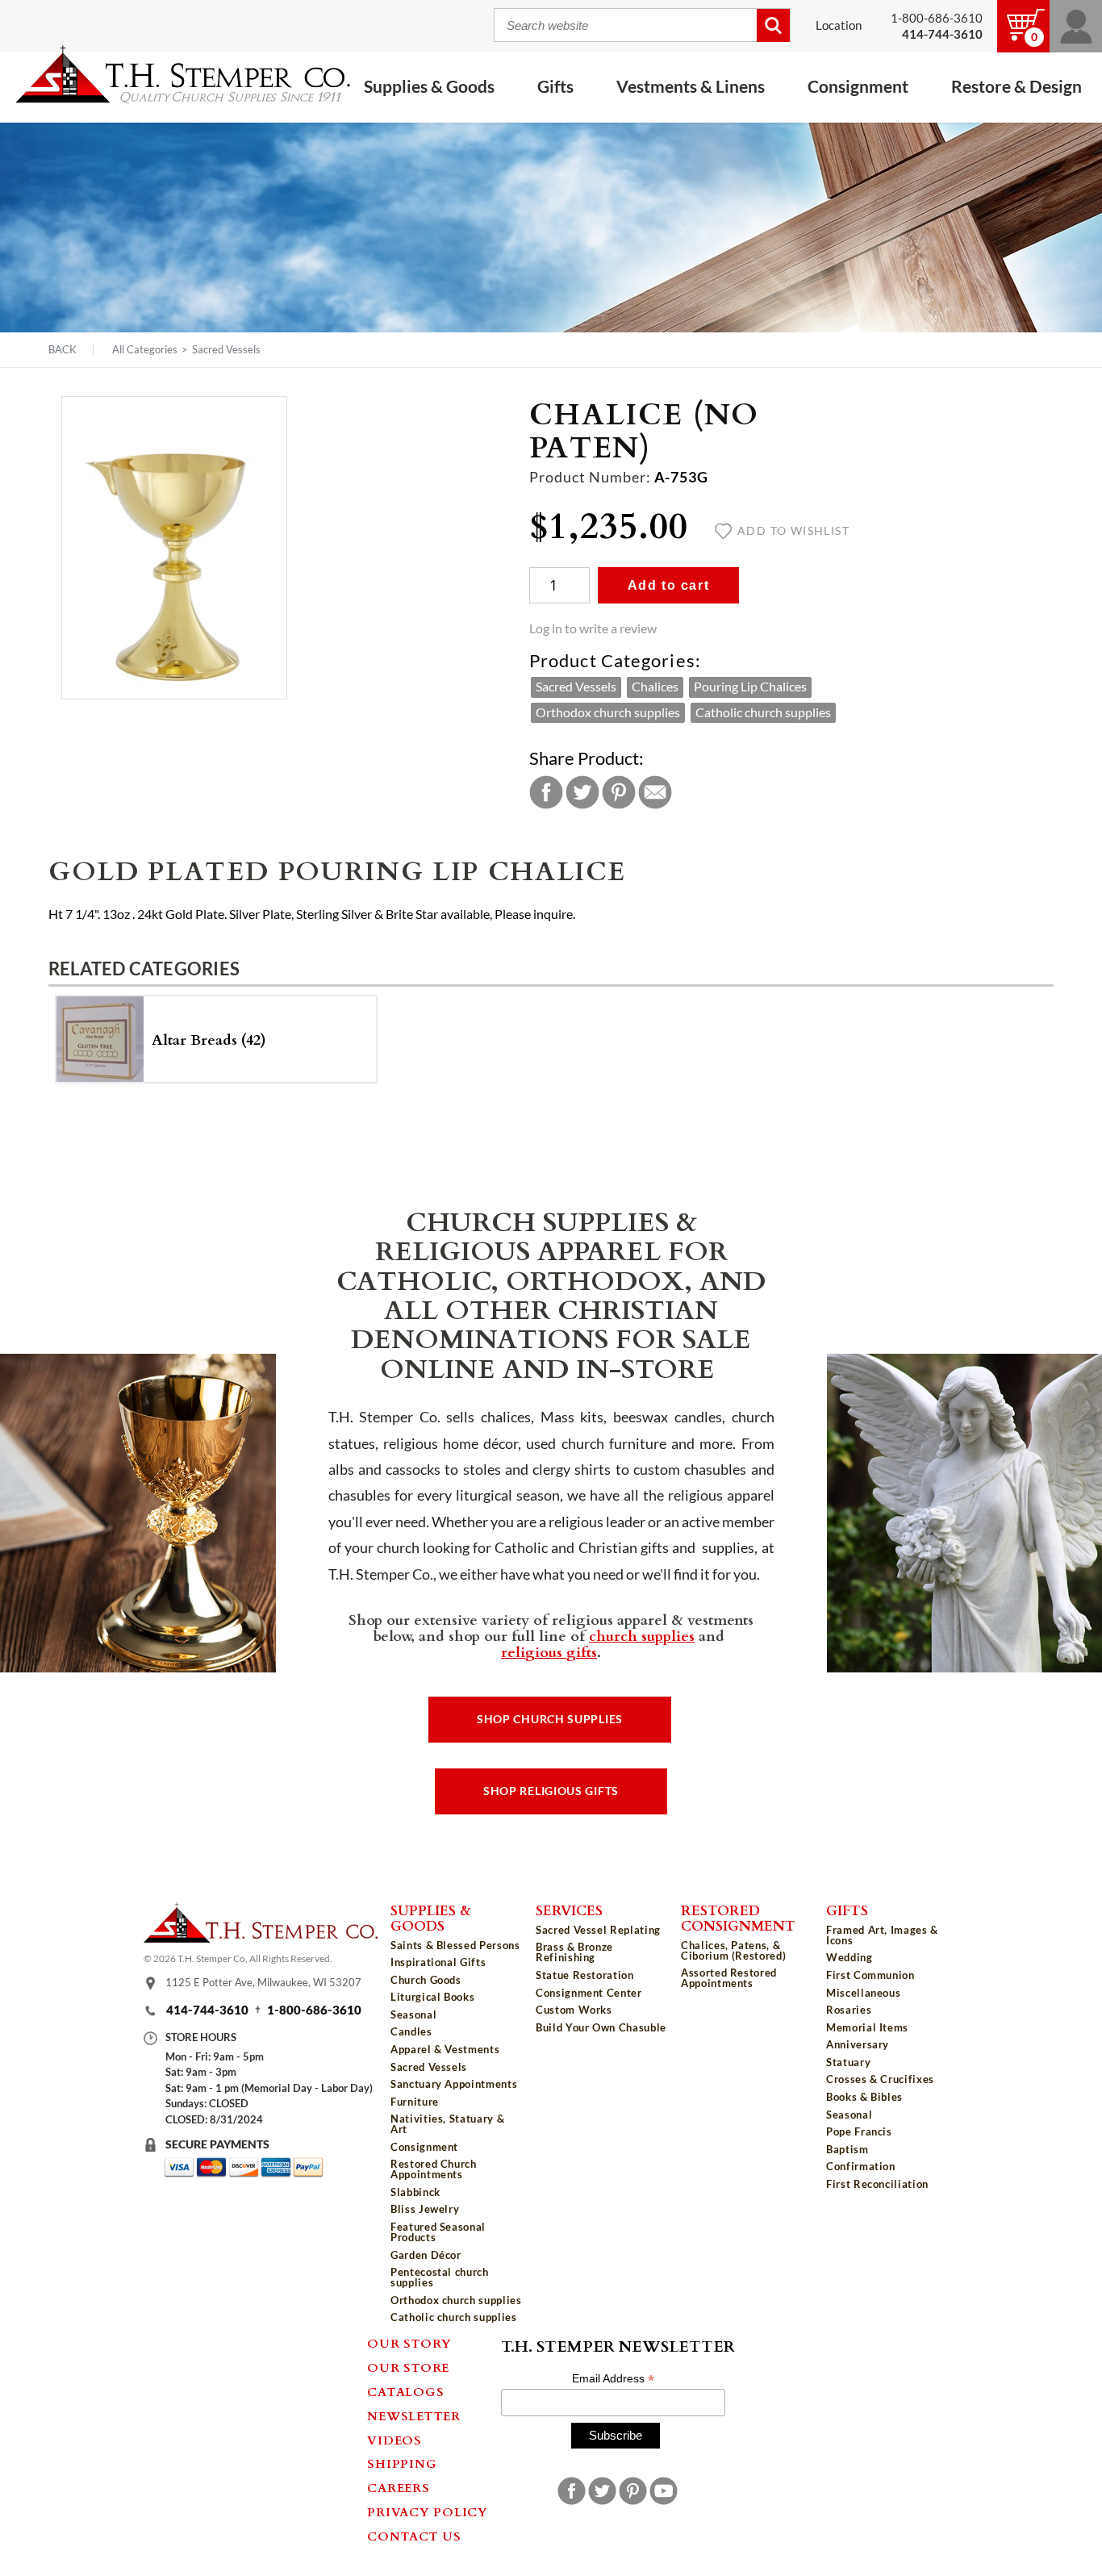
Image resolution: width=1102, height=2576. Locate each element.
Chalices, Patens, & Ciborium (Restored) (733, 1950)
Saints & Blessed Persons (455, 1945)
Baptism (847, 2149)
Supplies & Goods (431, 1917)
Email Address (613, 2379)
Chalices (655, 687)
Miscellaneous (863, 1993)
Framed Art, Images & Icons (882, 1935)
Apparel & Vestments (445, 2049)
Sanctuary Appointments (454, 2084)
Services (569, 1910)
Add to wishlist (793, 531)
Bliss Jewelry (425, 2209)
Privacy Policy (428, 2511)
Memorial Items (867, 2027)
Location (839, 25)
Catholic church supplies (763, 712)
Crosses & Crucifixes (880, 2079)
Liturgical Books (432, 1997)
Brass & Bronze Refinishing (574, 1952)
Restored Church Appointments (434, 2169)
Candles (411, 2031)
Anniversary (858, 2044)
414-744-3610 (207, 2010)
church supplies (642, 1635)
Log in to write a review (593, 628)
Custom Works (574, 2010)
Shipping (402, 2463)
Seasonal (413, 2014)
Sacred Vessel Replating (598, 1930)
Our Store (408, 2367)
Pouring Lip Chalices (750, 687)
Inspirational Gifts (438, 1962)
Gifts (847, 1910)
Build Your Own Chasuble (601, 2027)
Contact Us (414, 2536)
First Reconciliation (877, 2184)
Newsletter (414, 2415)
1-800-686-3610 (937, 18)
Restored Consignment (738, 1917)
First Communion (870, 1975)
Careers (398, 2487)
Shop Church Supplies (550, 1719)
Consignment (424, 2147)
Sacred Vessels (226, 349)
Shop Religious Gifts (551, 1791)
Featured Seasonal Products (438, 2232)
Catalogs (405, 2391)
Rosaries (849, 2010)
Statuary (848, 2062)
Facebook (546, 792)
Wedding (849, 1957)
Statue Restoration (585, 1975)
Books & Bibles (864, 2097)
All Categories (145, 349)
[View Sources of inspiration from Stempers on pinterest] (633, 2491)
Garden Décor (426, 2255)
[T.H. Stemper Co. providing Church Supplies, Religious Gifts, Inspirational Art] (261, 1938)
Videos (394, 2440)
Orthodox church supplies (608, 712)
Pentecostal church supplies (440, 2277)
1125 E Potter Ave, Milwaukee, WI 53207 (263, 1982)
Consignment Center (589, 1993)
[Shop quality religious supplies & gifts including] (457, 2330)
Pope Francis (859, 2131)
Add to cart (669, 585)
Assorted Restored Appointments (729, 1978)
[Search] (773, 25)
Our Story (409, 2343)
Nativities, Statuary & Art (447, 2124)
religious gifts (549, 1651)
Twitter (582, 792)
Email (655, 792)
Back (63, 350)
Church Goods (426, 1980)
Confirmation (861, 2166)
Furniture (415, 2102)
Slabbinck (415, 2192)
